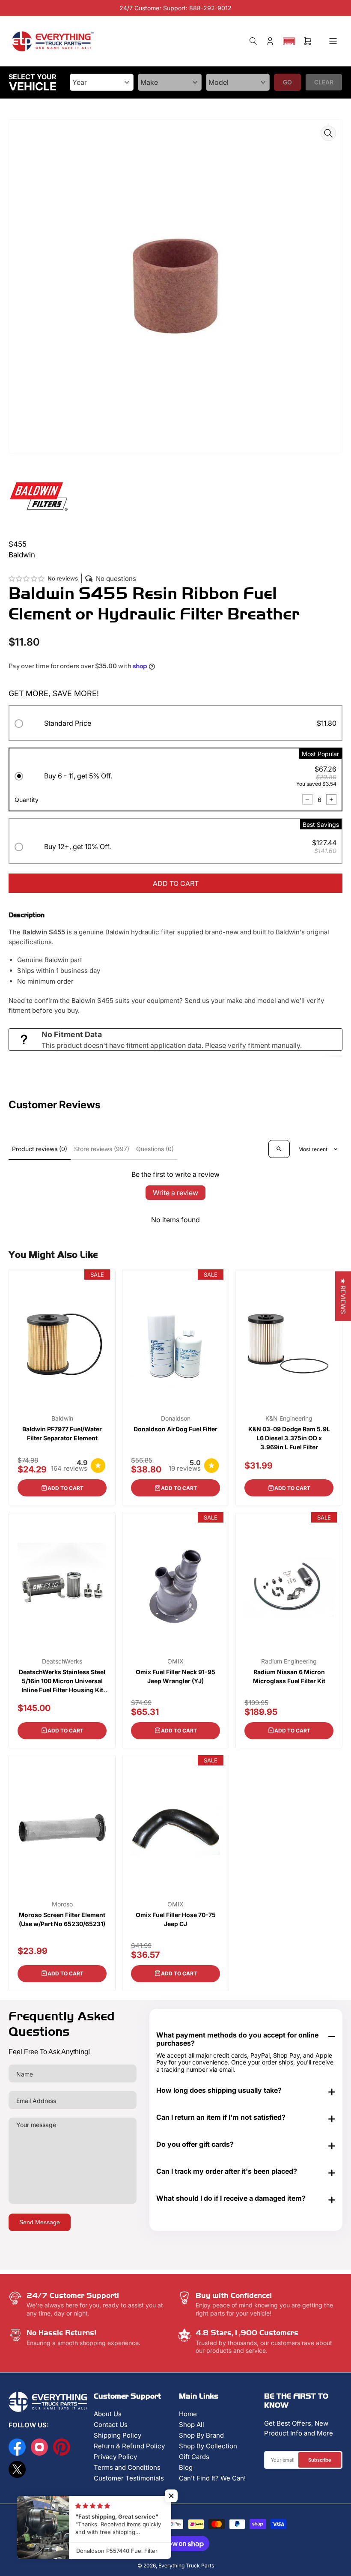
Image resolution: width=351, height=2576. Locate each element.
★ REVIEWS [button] (343, 1296)
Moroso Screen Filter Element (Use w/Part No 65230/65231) (62, 1919)
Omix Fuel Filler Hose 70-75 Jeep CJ (176, 1919)
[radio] (175, 725)
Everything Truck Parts (186, 2566)
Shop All (192, 2425)
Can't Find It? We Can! (212, 2478)
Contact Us (111, 2425)
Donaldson (176, 1418)
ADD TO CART (176, 883)
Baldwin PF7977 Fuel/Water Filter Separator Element (62, 1433)
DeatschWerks (62, 1661)
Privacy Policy (115, 2457)
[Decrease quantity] (307, 799)
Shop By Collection (208, 2446)
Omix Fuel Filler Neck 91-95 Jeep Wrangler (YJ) (175, 1676)
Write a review (175, 1193)
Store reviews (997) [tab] (102, 1149)
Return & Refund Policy (129, 2446)
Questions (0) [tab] (155, 1149)
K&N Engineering (289, 1418)
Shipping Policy (117, 2435)
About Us (108, 2414)
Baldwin (62, 1418)
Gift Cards (194, 2457)
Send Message (40, 2222)
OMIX (175, 1661)
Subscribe (320, 2460)
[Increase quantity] (331, 799)
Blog (186, 2467)
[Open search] (279, 1149)
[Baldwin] (39, 495)
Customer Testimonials (129, 2478)
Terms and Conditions (127, 2467)
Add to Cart (65, 1488)
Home (188, 2414)
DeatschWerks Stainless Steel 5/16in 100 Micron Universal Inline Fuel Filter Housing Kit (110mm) (62, 1681)
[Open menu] (333, 41)
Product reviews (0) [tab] (40, 1149)
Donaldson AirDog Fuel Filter (175, 1429)
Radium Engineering (289, 1661)
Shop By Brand (201, 2435)
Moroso (62, 1904)
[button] (289, 41)
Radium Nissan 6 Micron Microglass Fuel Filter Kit (289, 1676)
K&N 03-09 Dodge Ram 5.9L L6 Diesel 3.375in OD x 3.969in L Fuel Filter (289, 1438)
